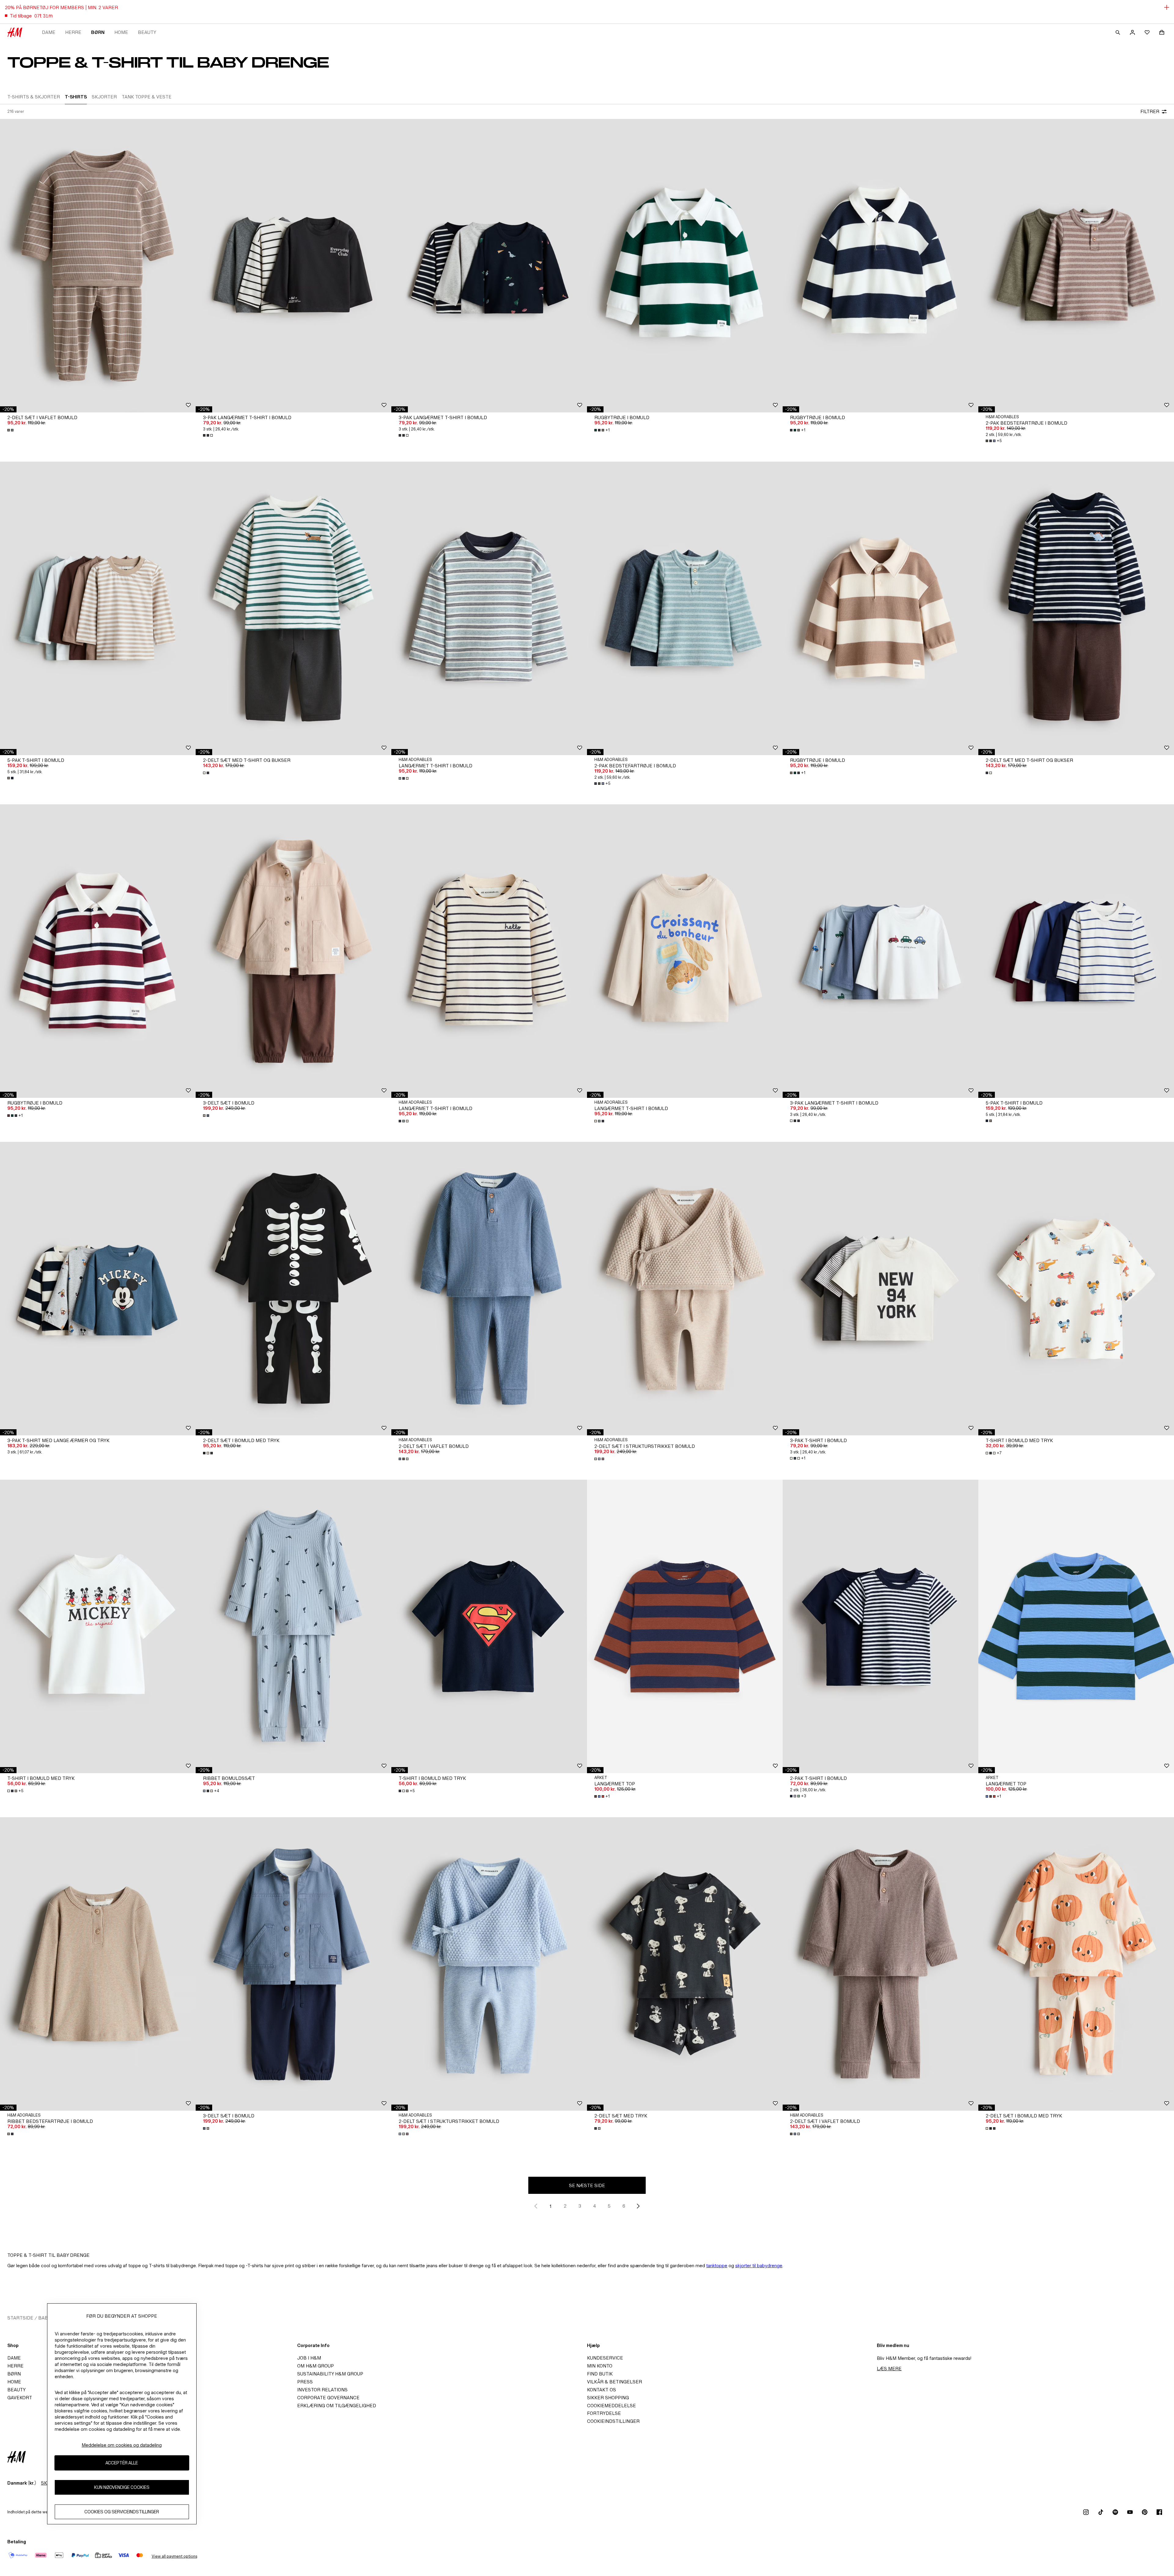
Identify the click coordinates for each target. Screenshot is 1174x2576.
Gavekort (20, 2398)
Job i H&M (309, 2358)
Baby (44, 2318)
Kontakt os (602, 2390)
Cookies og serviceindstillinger (122, 2512)
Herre (73, 32)
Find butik (600, 2374)
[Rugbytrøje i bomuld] (685, 266)
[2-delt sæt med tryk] (685, 1964)
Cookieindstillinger (613, 2421)
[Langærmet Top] (685, 1626)
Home (121, 32)
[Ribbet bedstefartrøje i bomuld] (98, 1964)
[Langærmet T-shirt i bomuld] (489, 608)
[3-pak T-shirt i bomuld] (880, 1289)
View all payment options (174, 2556)
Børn (98, 32)
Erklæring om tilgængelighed (337, 2406)
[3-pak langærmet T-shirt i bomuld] (293, 266)
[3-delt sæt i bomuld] (293, 951)
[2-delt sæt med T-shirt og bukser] (293, 608)
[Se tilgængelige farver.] (11, 430)
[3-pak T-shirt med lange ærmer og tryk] (98, 1289)
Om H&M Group (316, 2366)
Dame (49, 32)
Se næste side (587, 2185)
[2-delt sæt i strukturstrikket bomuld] (685, 1289)
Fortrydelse (604, 2413)
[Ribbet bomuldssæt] (293, 1626)
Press (305, 2382)
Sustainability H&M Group (330, 2374)
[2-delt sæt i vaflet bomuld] (98, 266)
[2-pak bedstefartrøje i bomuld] (1076, 266)
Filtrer (1150, 111)
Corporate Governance (328, 2398)
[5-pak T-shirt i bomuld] (98, 608)
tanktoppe (717, 2266)
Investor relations (322, 2390)
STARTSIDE (20, 2318)
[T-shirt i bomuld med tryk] (1076, 1289)
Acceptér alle (122, 2463)
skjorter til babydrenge (759, 2266)
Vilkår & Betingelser (615, 2382)
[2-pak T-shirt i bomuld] (880, 1626)
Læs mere (889, 2369)
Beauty (147, 32)
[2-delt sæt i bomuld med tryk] (293, 1289)
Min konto (600, 2366)
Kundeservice (605, 2358)
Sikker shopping (608, 2398)
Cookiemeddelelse (611, 2406)
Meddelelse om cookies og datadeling (122, 2445)
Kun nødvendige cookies (122, 2487)
